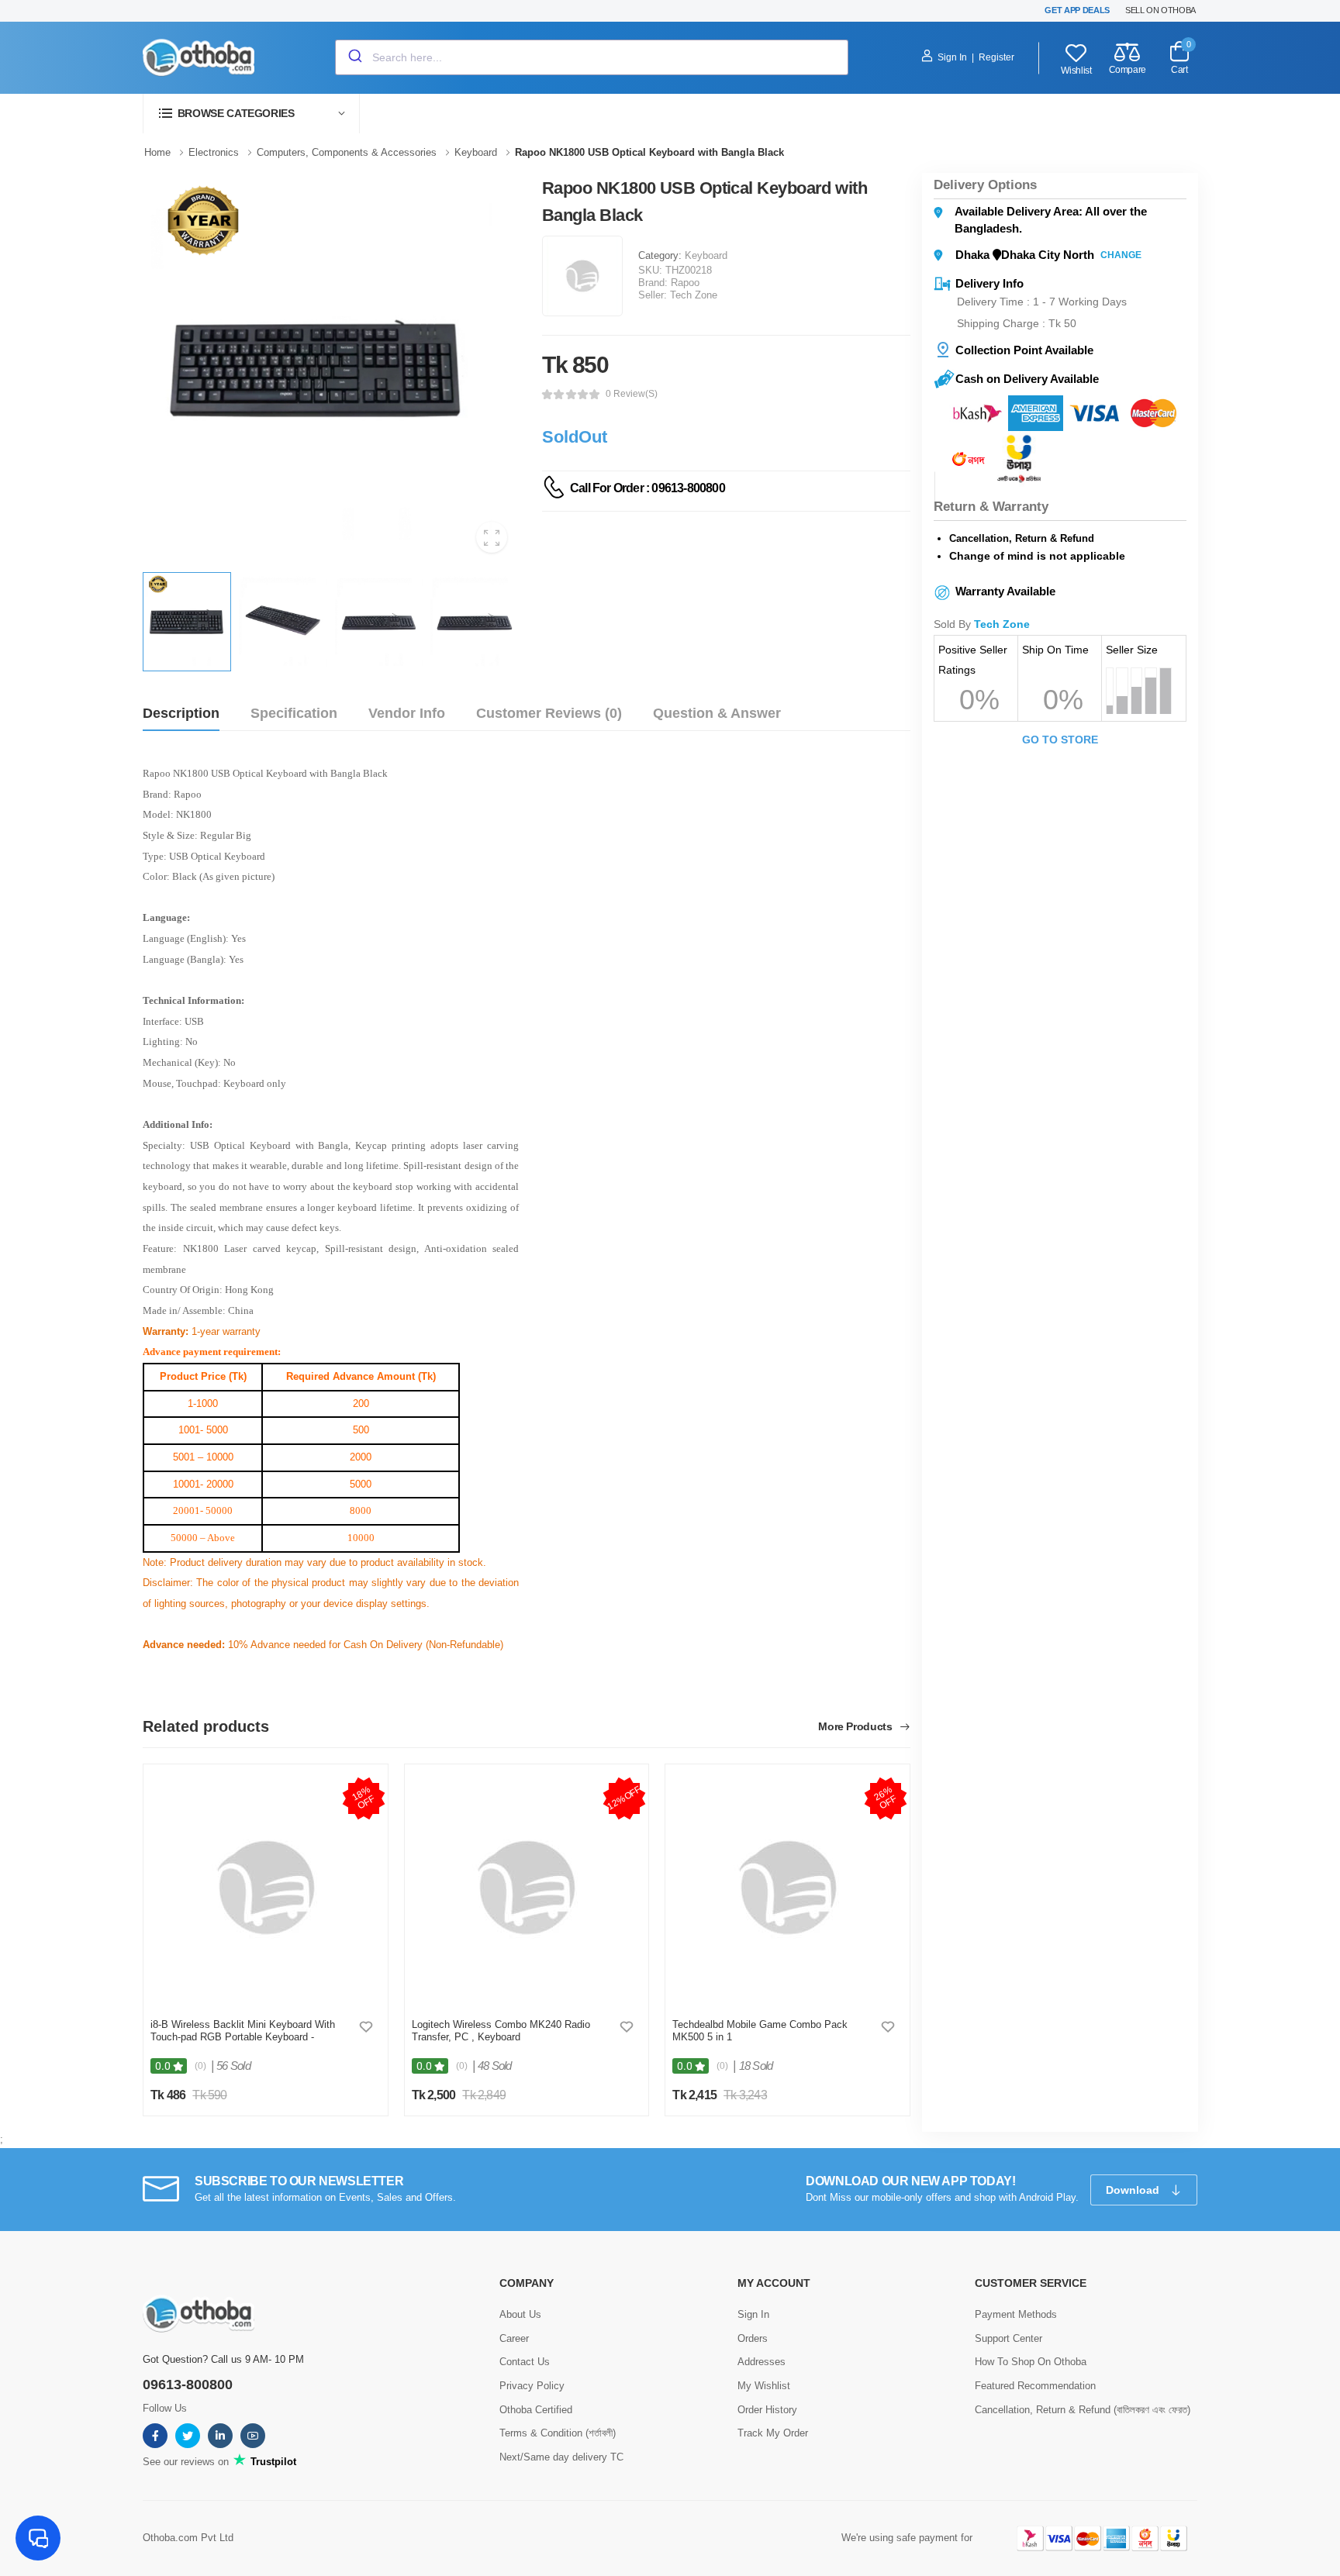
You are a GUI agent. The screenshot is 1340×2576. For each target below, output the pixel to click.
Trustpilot (272, 2462)
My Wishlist (764, 2386)
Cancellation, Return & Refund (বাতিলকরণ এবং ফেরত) (1083, 2410)
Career (514, 2338)
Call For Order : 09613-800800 (648, 488)
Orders (753, 2338)
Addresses (762, 2362)
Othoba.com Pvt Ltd (188, 2538)
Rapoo (685, 283)
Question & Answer (717, 713)
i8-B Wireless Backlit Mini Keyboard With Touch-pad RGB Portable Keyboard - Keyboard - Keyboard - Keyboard (243, 2036)
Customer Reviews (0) (549, 713)
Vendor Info (407, 713)
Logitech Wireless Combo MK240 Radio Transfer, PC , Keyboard (501, 2031)
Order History (767, 2410)
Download (1134, 2190)
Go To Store (1060, 740)
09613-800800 (188, 2385)
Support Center (1008, 2338)
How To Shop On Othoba (1031, 2362)
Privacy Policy (532, 2386)
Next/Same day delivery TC (561, 2457)
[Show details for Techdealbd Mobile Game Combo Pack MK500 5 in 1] (787, 1888)
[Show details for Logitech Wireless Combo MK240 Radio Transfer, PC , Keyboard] (526, 1888)
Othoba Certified (536, 2410)
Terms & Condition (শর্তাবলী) (558, 2433)
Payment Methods (1016, 2314)
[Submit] (354, 57)
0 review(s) (632, 394)
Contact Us (525, 2362)
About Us (520, 2314)
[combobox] (592, 57)
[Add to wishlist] (366, 2026)
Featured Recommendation (1035, 2386)
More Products (856, 1727)
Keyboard (706, 255)
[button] (251, 114)
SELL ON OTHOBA (1160, 10)
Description (181, 713)
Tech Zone (694, 295)
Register (996, 57)
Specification (294, 713)
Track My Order (773, 2433)
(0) (200, 2066)
